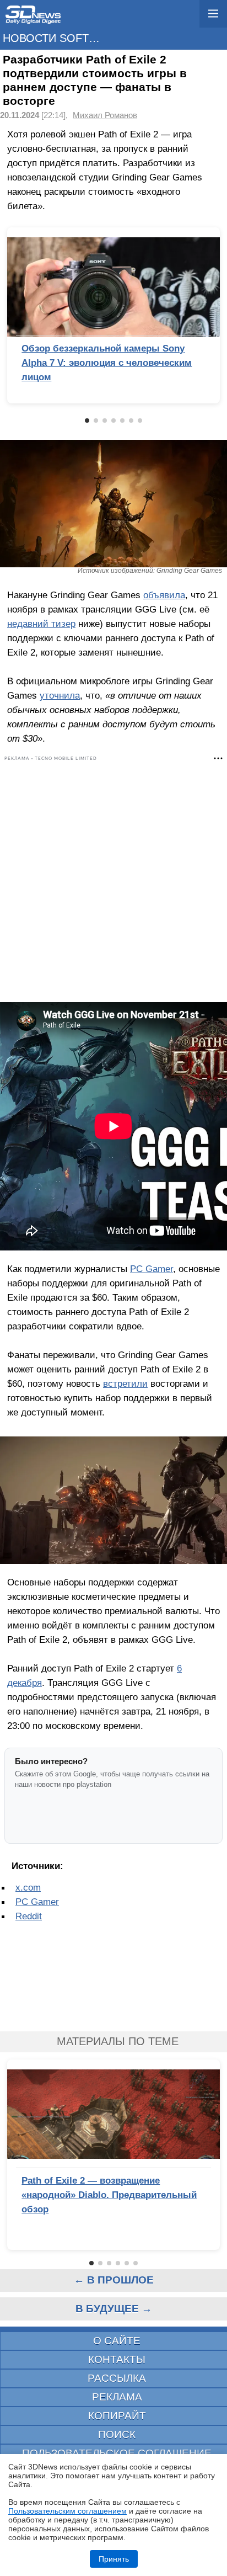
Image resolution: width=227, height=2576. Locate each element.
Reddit (29, 1916)
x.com (28, 1887)
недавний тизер (41, 624)
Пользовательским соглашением (67, 2511)
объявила (164, 595)
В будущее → (114, 2309)
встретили (125, 1383)
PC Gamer (152, 1269)
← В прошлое (114, 2280)
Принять (114, 2559)
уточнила (60, 695)
